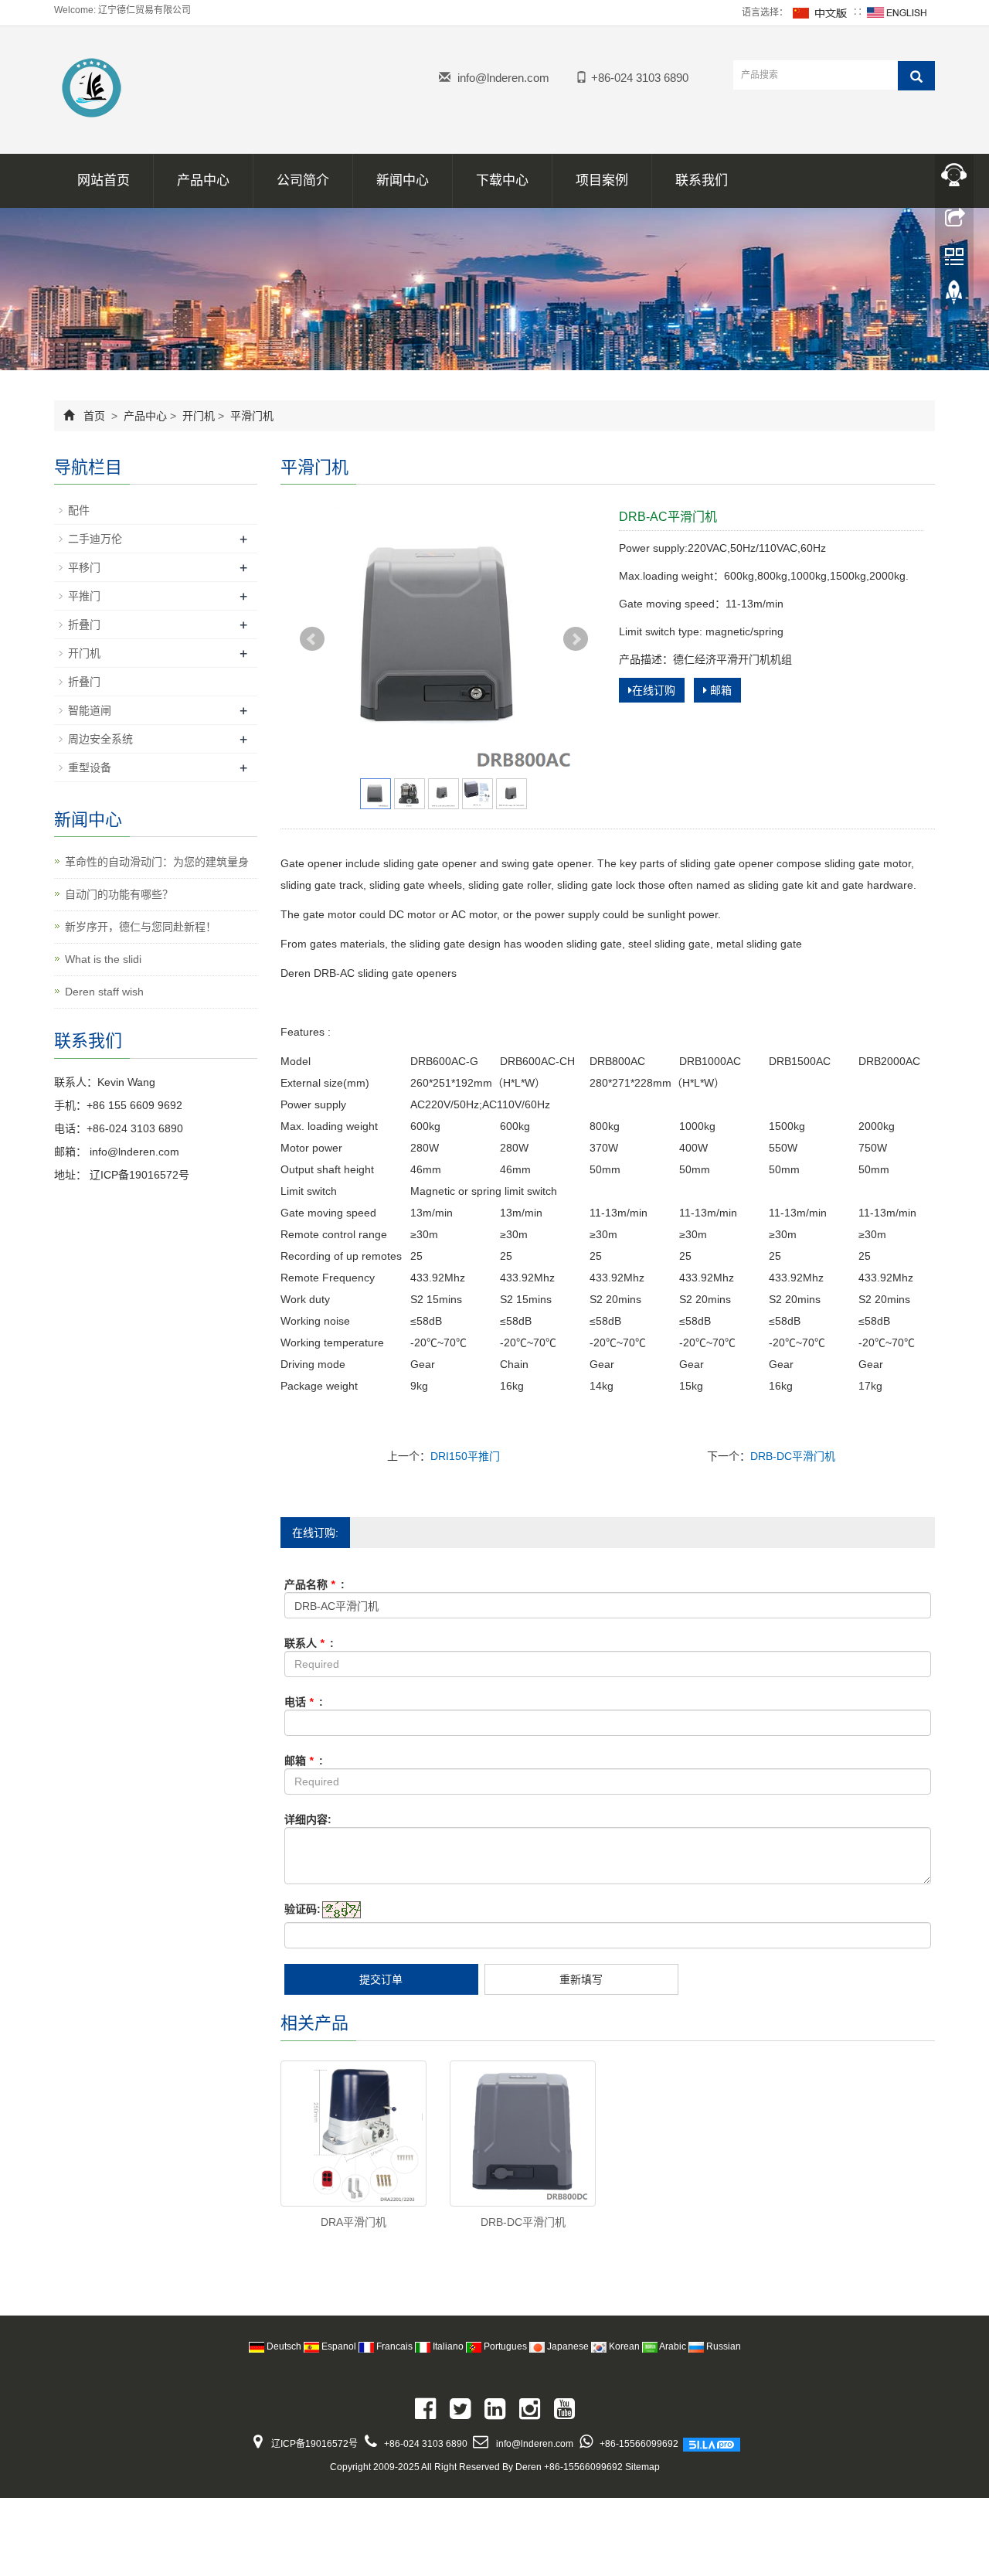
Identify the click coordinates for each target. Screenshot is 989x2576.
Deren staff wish (104, 992)
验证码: (302, 1909)
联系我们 (702, 180)
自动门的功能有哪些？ (119, 894)
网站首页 (104, 180)
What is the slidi (103, 959)
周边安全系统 (100, 739)
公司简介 (303, 180)
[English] (897, 12)
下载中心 (502, 180)
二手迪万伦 (95, 539)
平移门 (84, 567)
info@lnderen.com (503, 78)
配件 (79, 510)
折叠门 (84, 624)
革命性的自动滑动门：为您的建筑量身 (157, 862)
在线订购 (654, 690)
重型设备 (90, 767)
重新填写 (581, 1979)
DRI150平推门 (465, 1456)
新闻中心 (403, 180)
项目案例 (602, 180)
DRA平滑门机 (353, 2222)
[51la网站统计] (712, 2444)
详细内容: (308, 1819)
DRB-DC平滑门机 (793, 1456)
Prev (312, 639)
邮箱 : (304, 1761)
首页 (94, 416)
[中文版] (821, 12)
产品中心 (203, 180)
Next (576, 639)
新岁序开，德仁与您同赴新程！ (141, 927)
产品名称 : (314, 1584)
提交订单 (381, 1979)
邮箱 (719, 690)
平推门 (84, 596)
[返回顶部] (954, 296)
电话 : (304, 1702)
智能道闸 (90, 710)
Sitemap (642, 2467)
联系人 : (309, 1643)
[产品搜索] (916, 76)
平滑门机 (250, 416)
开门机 (199, 416)
